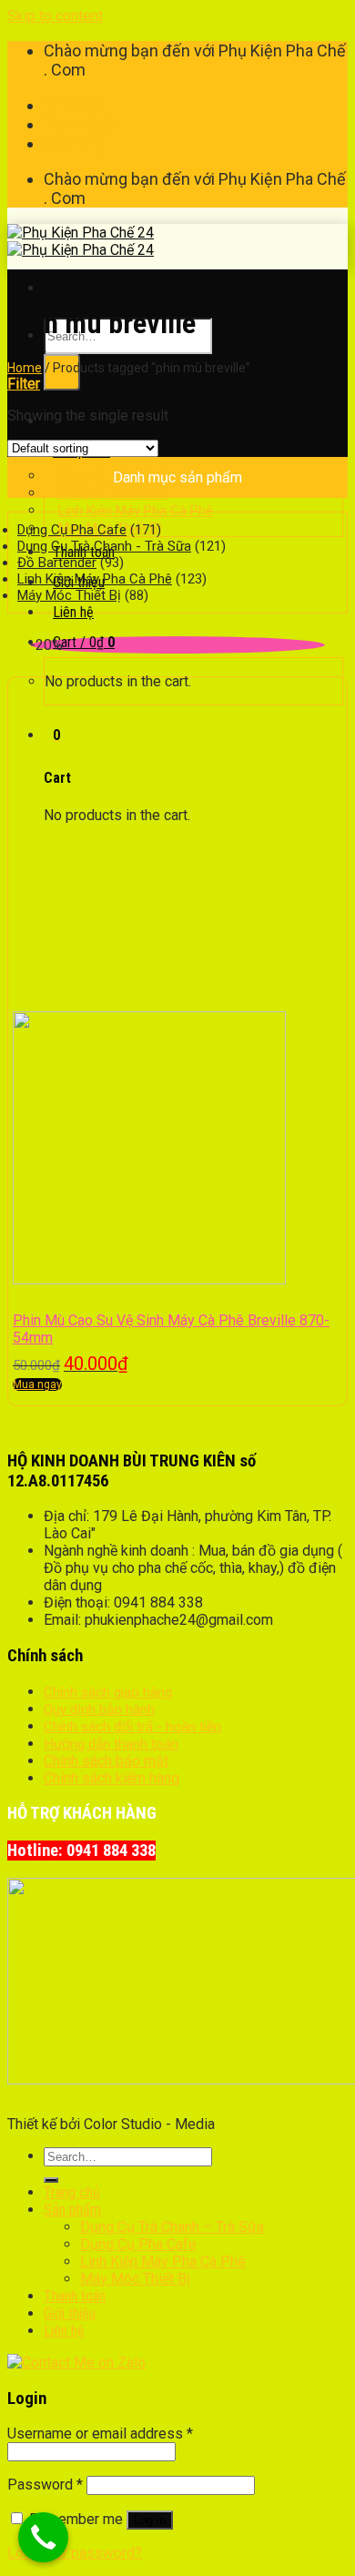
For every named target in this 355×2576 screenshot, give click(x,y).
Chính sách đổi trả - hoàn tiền (132, 1727)
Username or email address (100, 2434)
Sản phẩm (72, 2210)
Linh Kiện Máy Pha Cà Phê (95, 579)
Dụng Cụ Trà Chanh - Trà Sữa (104, 546)
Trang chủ (72, 2192)
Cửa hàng (74, 143)
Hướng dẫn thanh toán (111, 1744)
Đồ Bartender (57, 563)
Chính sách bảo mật (106, 1761)
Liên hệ (73, 612)
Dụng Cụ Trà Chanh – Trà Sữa (172, 2227)
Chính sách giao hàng (108, 1692)
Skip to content (55, 16)
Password (45, 2485)
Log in (150, 2520)
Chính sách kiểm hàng (112, 1778)
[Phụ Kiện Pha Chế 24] (81, 241)
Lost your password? (75, 2553)
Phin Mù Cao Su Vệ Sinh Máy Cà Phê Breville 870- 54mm (171, 1329)
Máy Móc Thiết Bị (69, 595)
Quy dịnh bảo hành (99, 1709)
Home (25, 368)
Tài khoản (75, 105)
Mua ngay (37, 1384)
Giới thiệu (70, 2313)
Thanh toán (80, 124)
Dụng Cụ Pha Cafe (72, 530)
